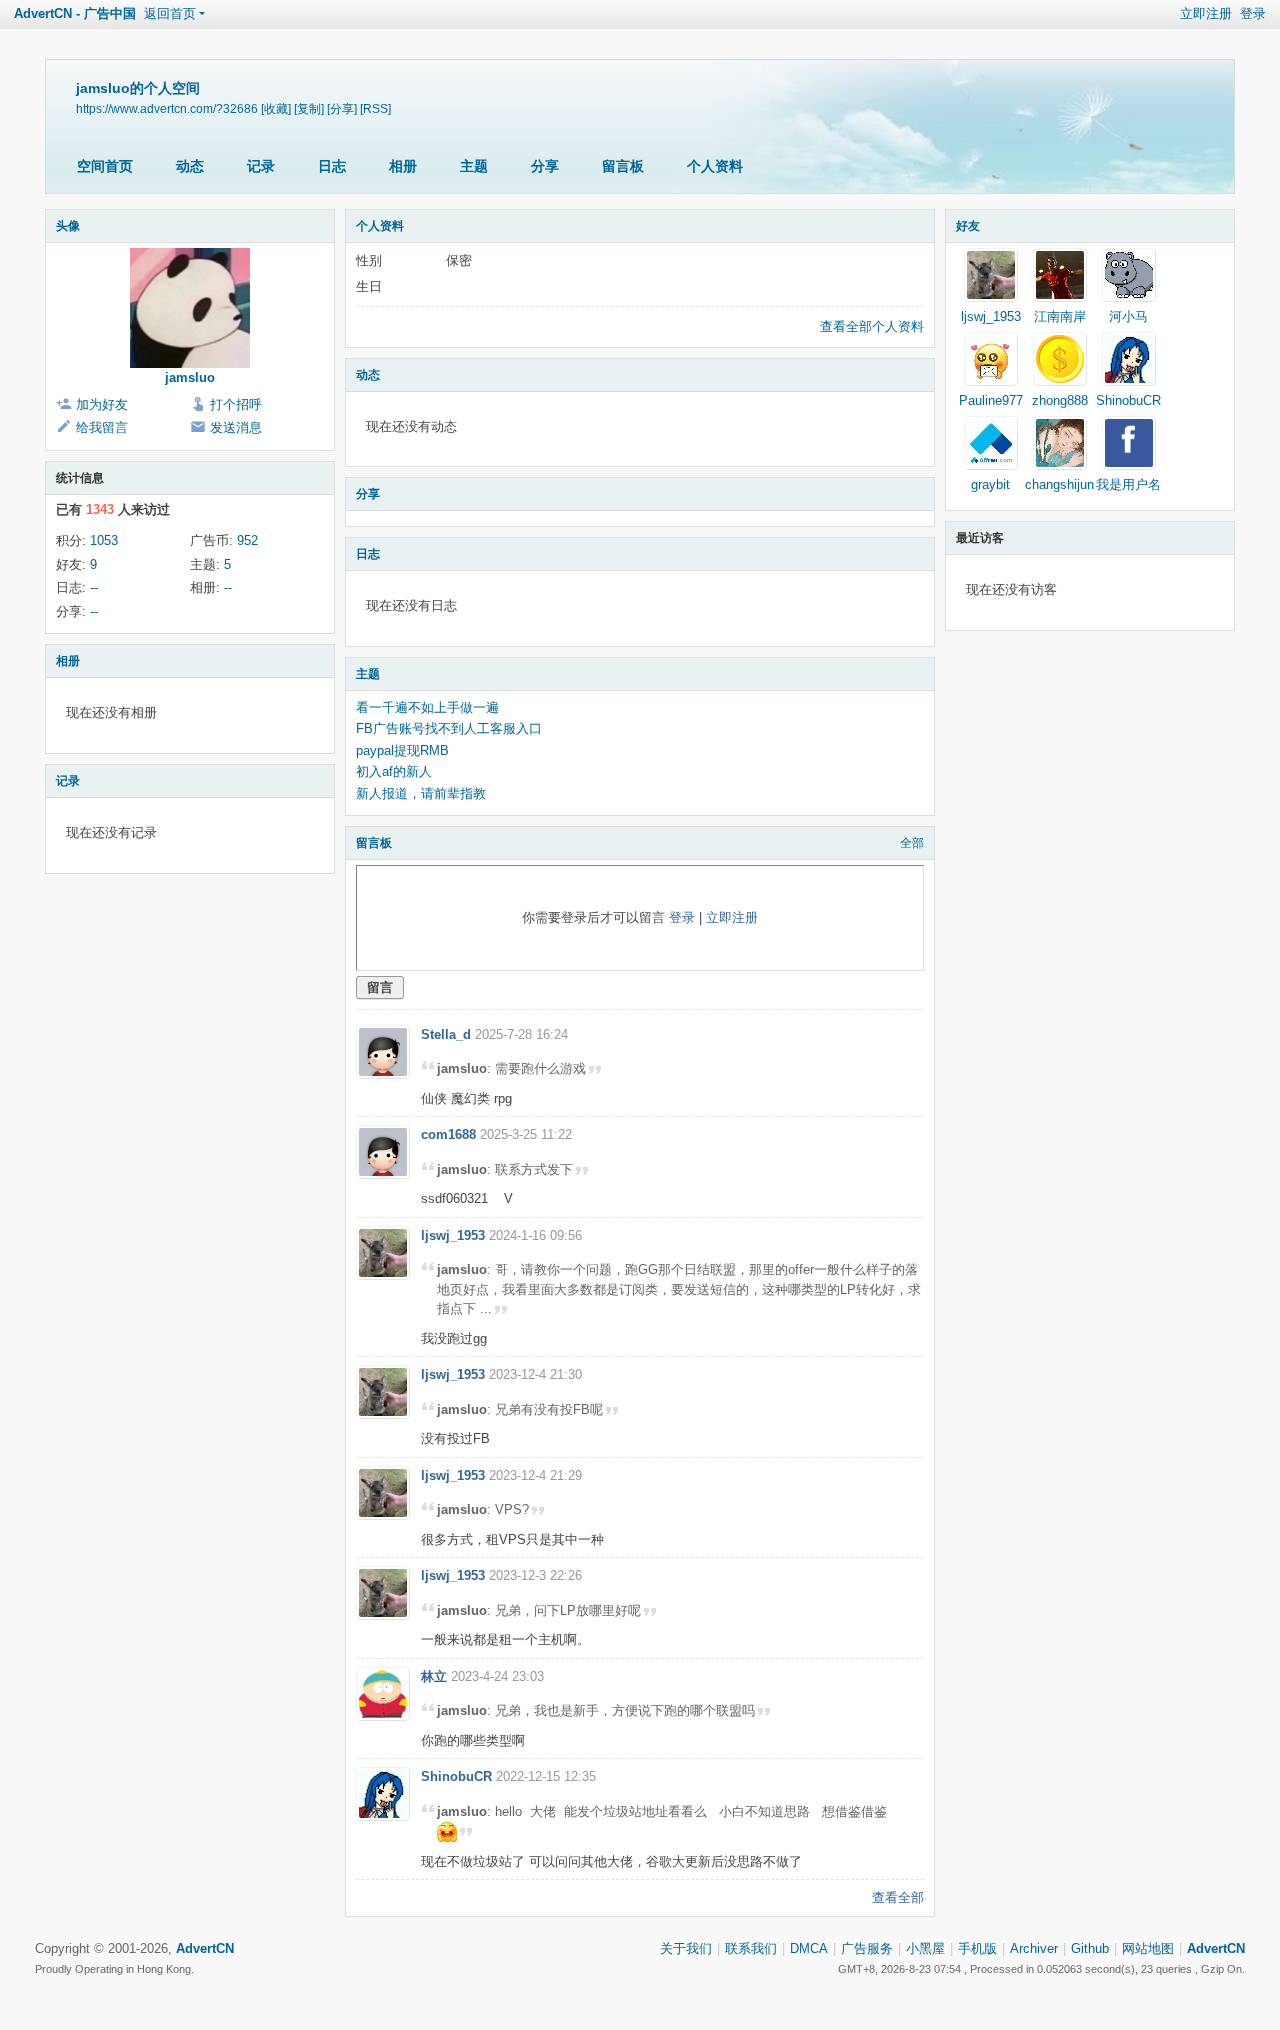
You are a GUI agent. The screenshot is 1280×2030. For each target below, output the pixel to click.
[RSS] (375, 108)
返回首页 (170, 13)
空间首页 (105, 166)
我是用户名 (1128, 484)
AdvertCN (1216, 1948)
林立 (434, 1676)
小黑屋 (925, 1948)
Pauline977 (991, 400)
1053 (104, 540)
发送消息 (236, 427)
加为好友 (102, 404)
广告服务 (867, 1948)
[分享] (342, 108)
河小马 (1128, 316)
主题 (474, 166)
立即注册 (1206, 13)
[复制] (309, 108)
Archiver (1034, 1948)
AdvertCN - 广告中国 (75, 13)
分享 (545, 166)
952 (247, 540)
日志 (332, 166)
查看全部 (898, 1897)
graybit (990, 484)
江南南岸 (1060, 316)
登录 (1253, 13)
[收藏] (276, 108)
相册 (403, 166)
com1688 (448, 1134)
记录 (261, 166)
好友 (968, 226)
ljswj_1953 (453, 1235)
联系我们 (751, 1948)
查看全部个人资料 (872, 326)
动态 (190, 166)
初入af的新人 (394, 771)
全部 (912, 843)
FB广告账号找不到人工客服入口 (449, 728)
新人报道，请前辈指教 (421, 793)
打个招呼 (236, 404)
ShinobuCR (456, 1776)
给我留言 (102, 427)
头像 (68, 226)
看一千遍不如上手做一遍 (427, 707)
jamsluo (190, 377)
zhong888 (1060, 400)
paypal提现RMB (402, 750)
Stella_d (446, 1034)
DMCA (809, 1948)
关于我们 (686, 1948)
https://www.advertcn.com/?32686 (167, 108)
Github (1090, 1948)
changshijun (1059, 484)
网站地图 (1148, 1948)
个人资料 (715, 166)
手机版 (977, 1948)
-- (94, 587)
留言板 (623, 166)
